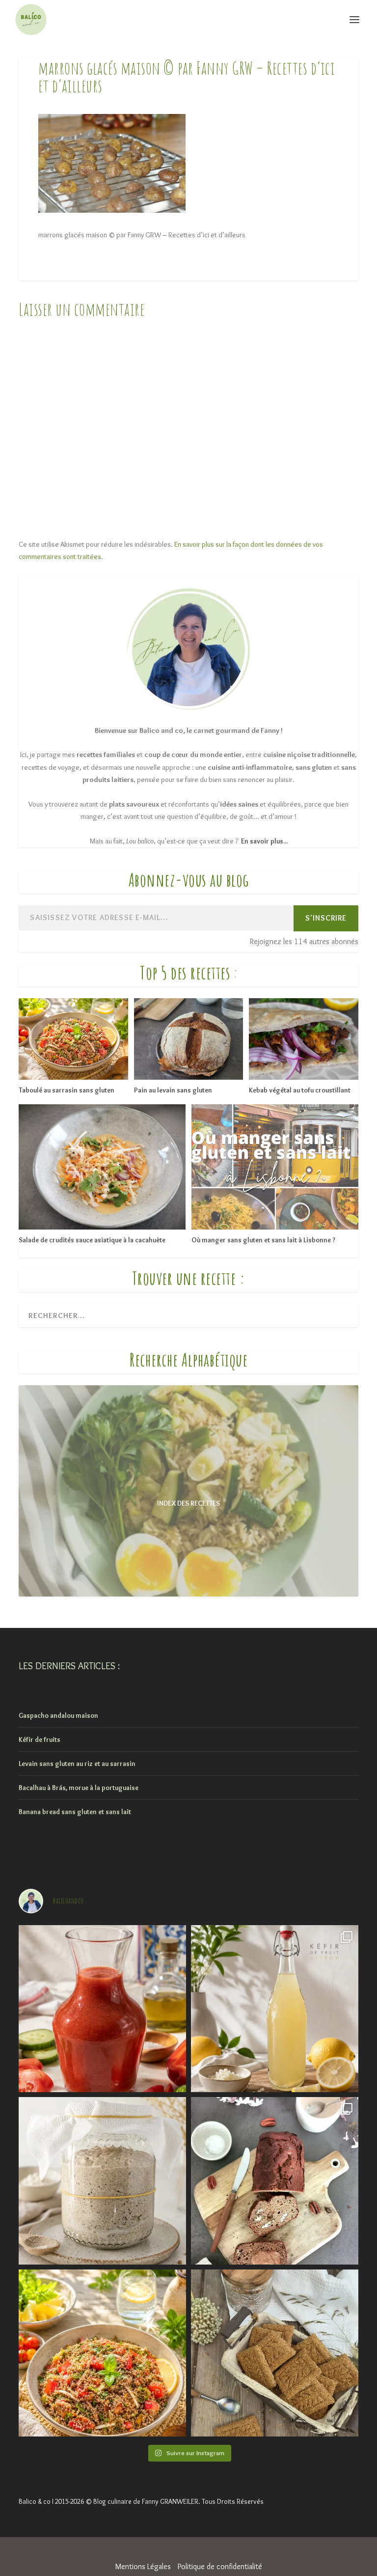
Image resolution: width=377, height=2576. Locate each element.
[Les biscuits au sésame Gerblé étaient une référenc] (275, 2353)
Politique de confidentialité (220, 2566)
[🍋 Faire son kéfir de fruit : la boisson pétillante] (275, 2009)
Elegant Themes (170, 2551)
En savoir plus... (264, 841)
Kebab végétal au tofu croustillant (300, 1090)
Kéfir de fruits (40, 1739)
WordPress (244, 2551)
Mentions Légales (143, 2566)
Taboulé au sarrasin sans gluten (67, 1090)
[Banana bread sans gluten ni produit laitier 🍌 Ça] (275, 2181)
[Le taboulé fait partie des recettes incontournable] (102, 2353)
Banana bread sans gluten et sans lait (75, 1812)
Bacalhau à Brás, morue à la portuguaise (79, 1788)
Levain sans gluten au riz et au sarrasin (77, 1764)
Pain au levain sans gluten (173, 1090)
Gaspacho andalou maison (58, 1715)
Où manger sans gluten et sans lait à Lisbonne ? (263, 1240)
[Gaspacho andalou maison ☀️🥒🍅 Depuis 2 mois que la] (102, 2009)
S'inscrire (326, 918)
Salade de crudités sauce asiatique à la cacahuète (92, 1240)
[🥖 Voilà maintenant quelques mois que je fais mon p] (102, 2181)
